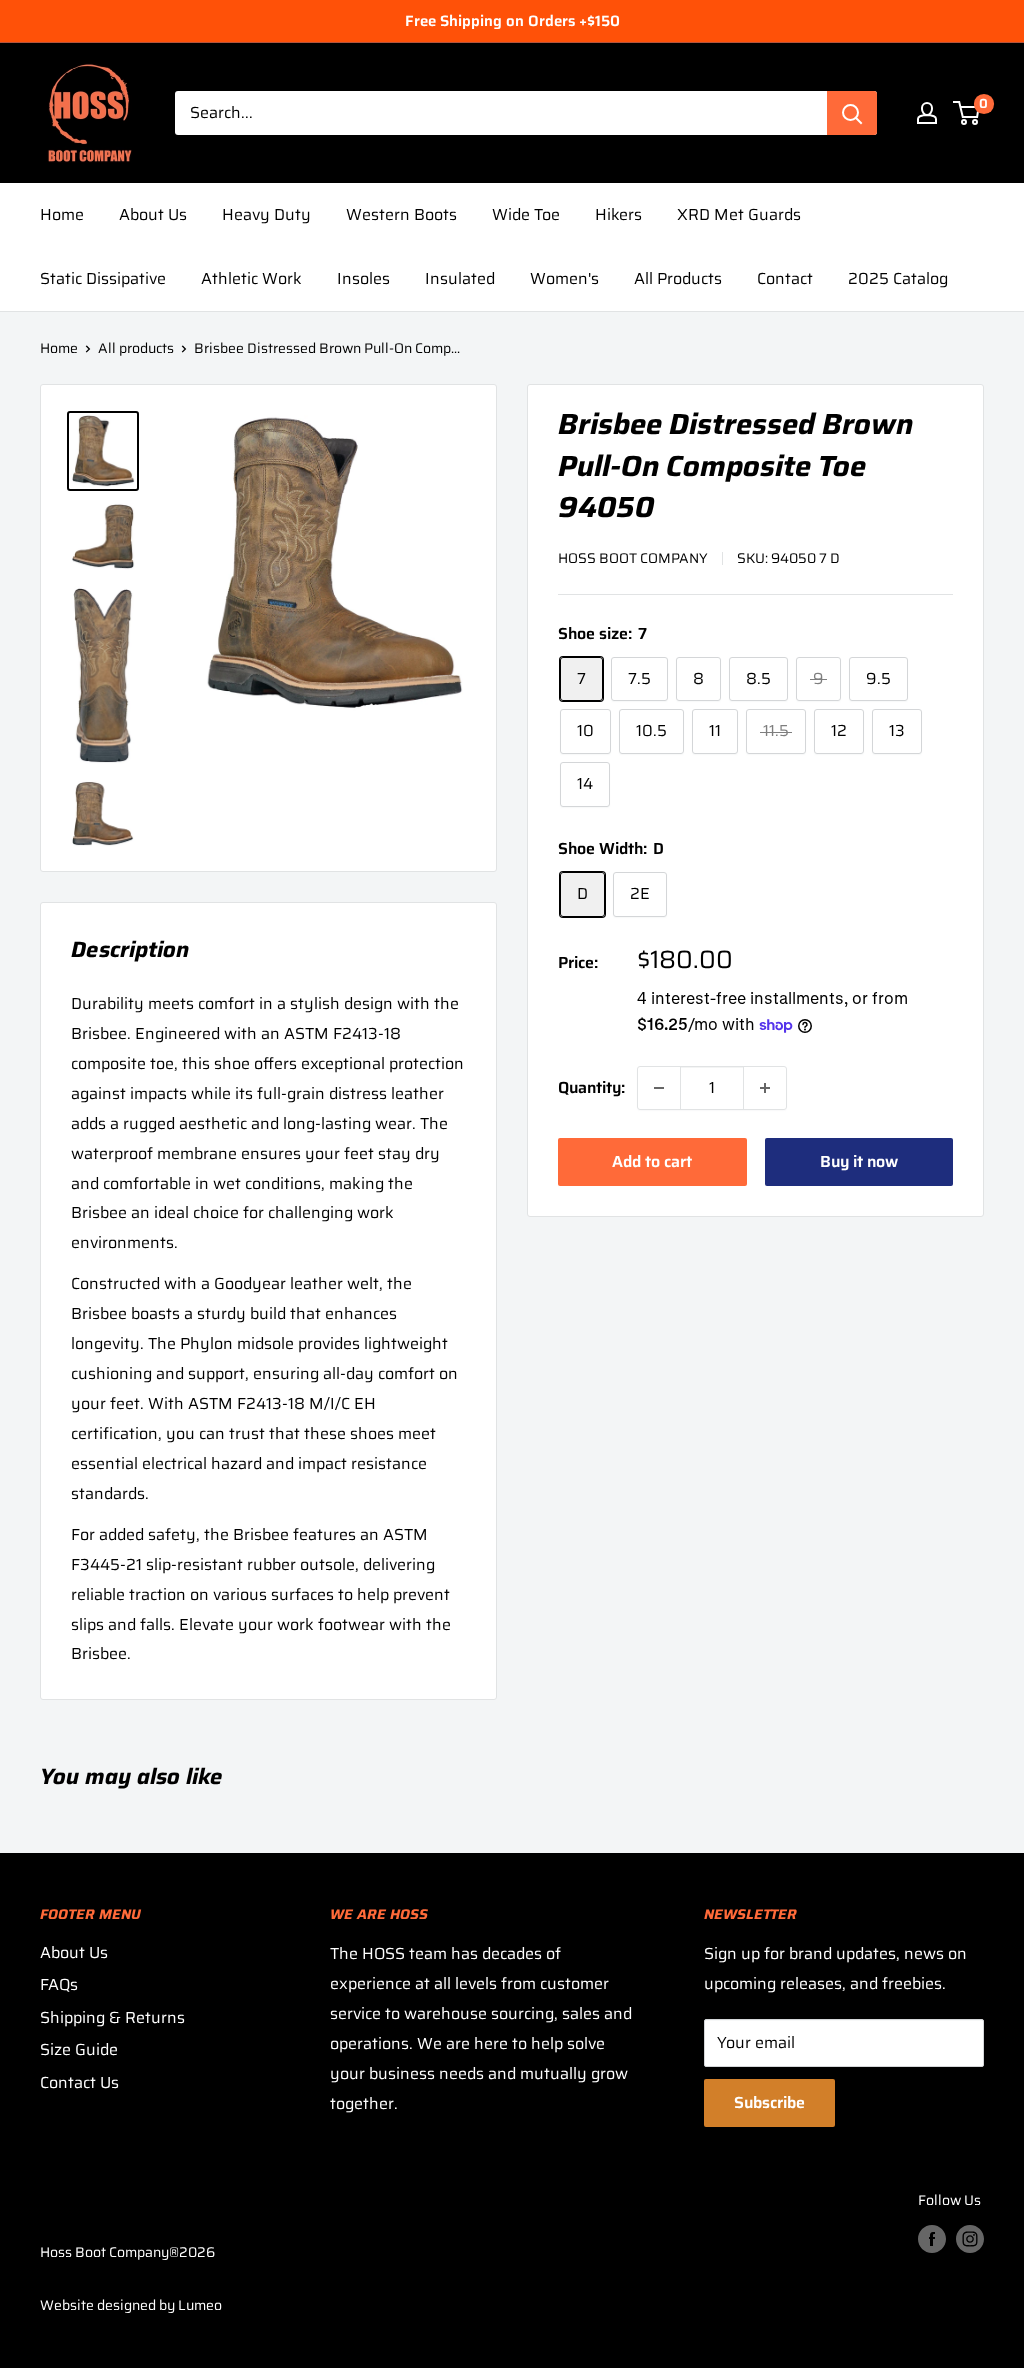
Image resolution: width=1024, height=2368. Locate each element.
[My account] (927, 113)
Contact (785, 278)
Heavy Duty (266, 214)
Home (62, 214)
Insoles (363, 278)
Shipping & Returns (112, 2017)
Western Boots (401, 214)
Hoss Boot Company (633, 558)
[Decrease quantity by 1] (659, 1088)
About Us (153, 214)
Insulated (460, 278)
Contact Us (79, 2082)
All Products (678, 278)
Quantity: (591, 1087)
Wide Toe (526, 214)
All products (136, 348)
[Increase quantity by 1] (765, 1088)
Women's (564, 278)
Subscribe (769, 2102)
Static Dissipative (103, 278)
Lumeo (200, 2305)
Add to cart (652, 1161)
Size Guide (79, 2049)
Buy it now (859, 1161)
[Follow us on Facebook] (932, 2238)
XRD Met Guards (739, 214)
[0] (967, 113)
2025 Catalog (898, 278)
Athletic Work (251, 278)
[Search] (852, 113)
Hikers (618, 214)
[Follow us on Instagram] (970, 2238)
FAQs (59, 1984)
